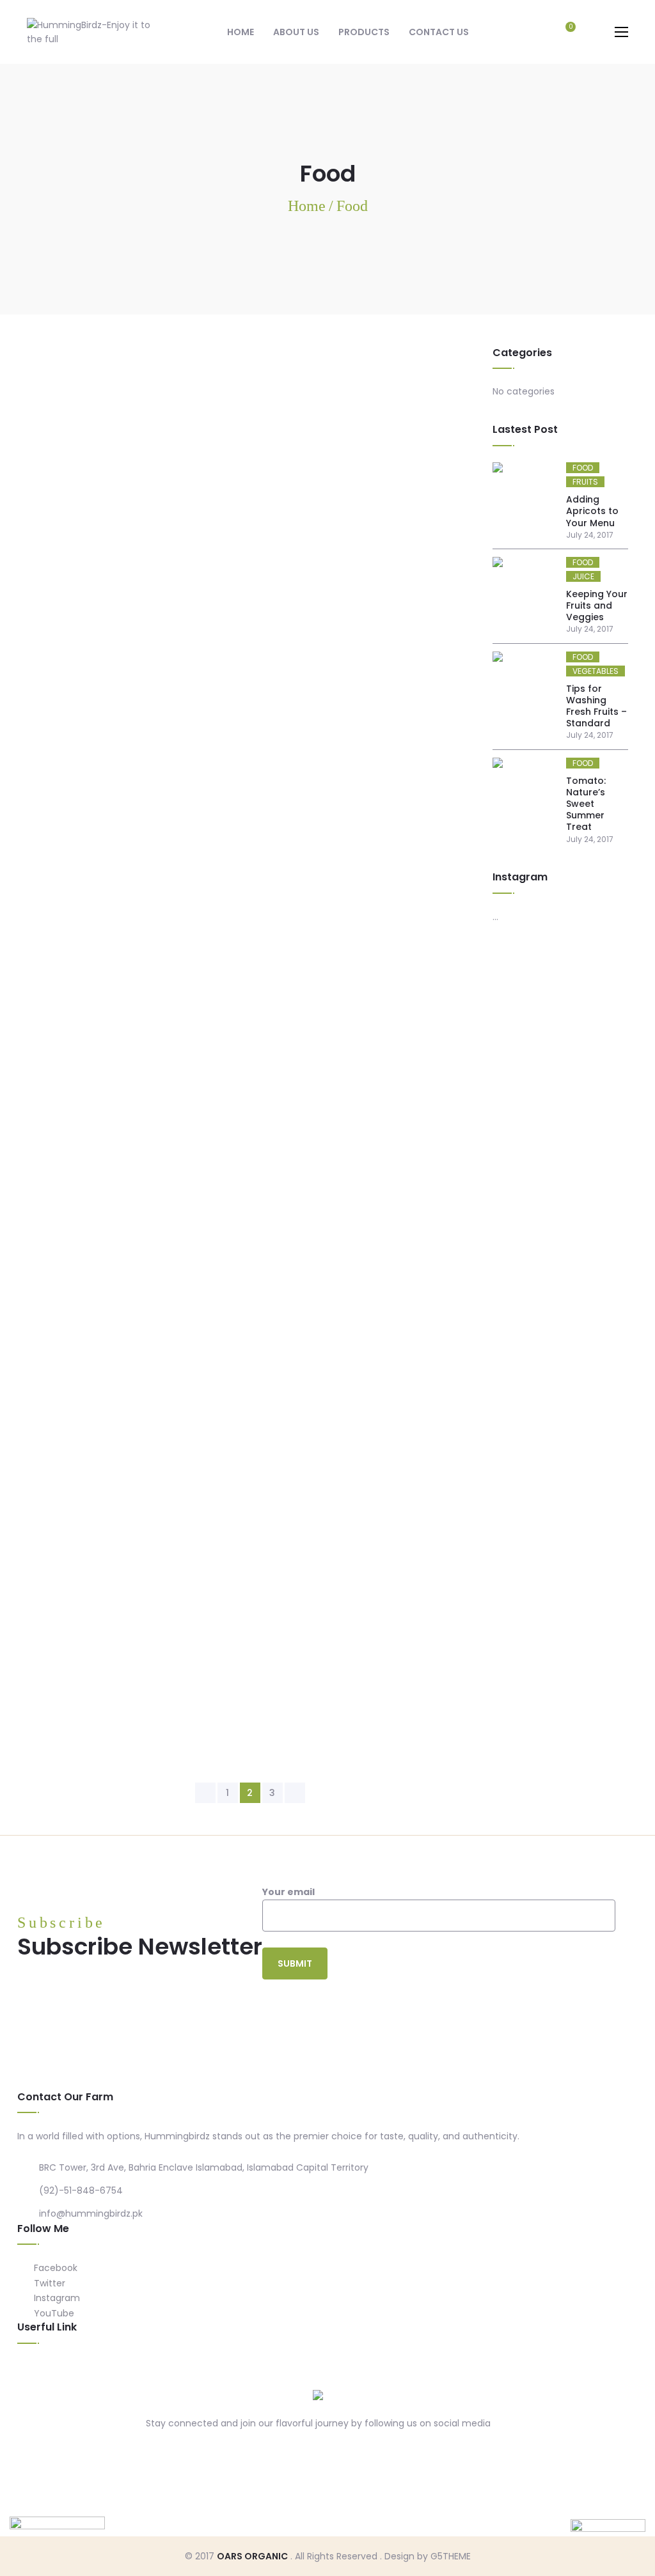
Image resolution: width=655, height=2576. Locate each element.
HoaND (90, 1550)
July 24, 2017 (61, 422)
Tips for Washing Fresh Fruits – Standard (596, 706)
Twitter (48, 2283)
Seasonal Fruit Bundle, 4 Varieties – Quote (151, 1620)
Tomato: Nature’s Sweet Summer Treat (586, 804)
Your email (288, 1892)
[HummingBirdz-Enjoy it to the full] (91, 31)
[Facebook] (281, 2452)
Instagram (56, 2298)
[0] (564, 33)
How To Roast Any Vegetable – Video (136, 1220)
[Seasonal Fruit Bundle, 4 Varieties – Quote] (250, 1431)
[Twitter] (306, 2452)
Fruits (86, 381)
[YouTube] (356, 2452)
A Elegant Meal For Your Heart (114, 810)
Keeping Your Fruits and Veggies (597, 605)
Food (43, 381)
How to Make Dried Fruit (96, 401)
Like (259, 422)
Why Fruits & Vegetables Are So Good (137, 610)
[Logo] (318, 2395)
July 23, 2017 (61, 1241)
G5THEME (451, 2556)
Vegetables (160, 1200)
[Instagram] (331, 2452)
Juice (84, 1601)
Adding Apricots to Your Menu (592, 511)
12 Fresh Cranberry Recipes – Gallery (133, 1009)
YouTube (53, 2313)
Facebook (54, 2268)
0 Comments (140, 422)
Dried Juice (56, 791)
